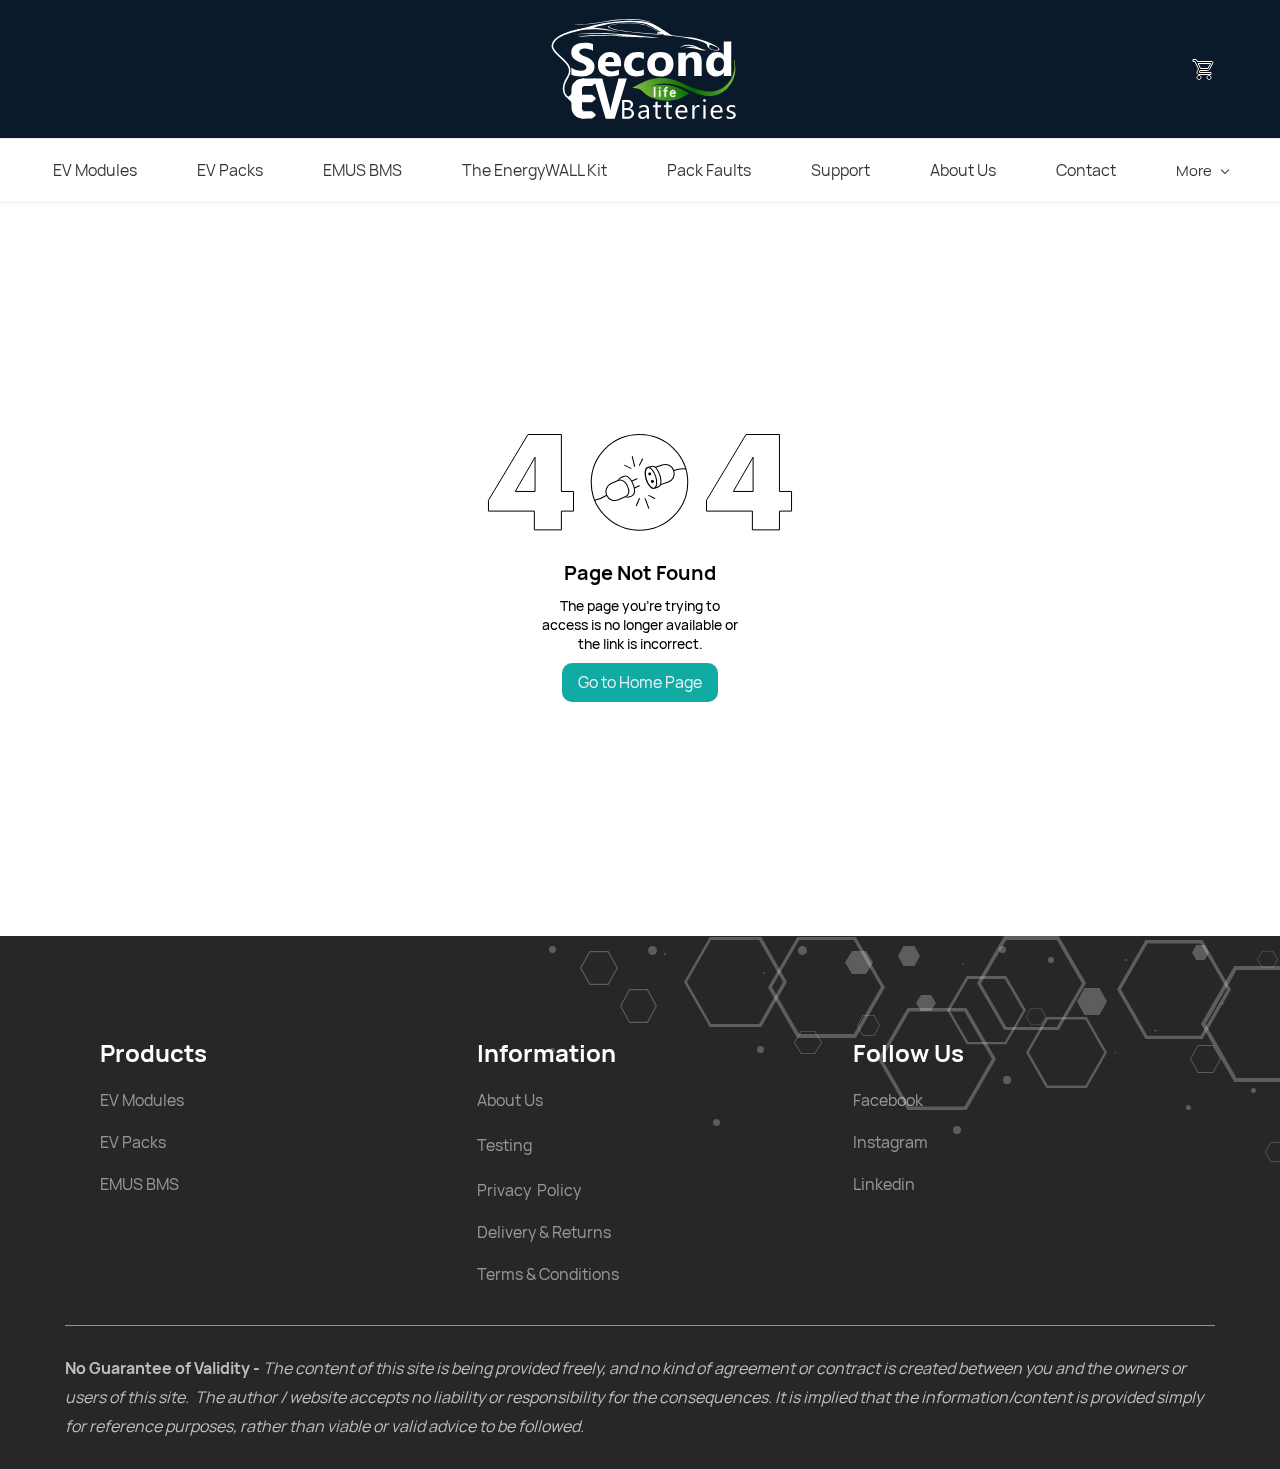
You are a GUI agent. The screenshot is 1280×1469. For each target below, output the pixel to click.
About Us (510, 1100)
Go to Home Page (640, 682)
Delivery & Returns (544, 1232)
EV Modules (142, 1100)
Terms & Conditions (548, 1274)
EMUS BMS (139, 1184)
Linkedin (884, 1184)
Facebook (888, 1100)
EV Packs (133, 1142)
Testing (504, 1145)
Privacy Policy (529, 1190)
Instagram (890, 1142)
